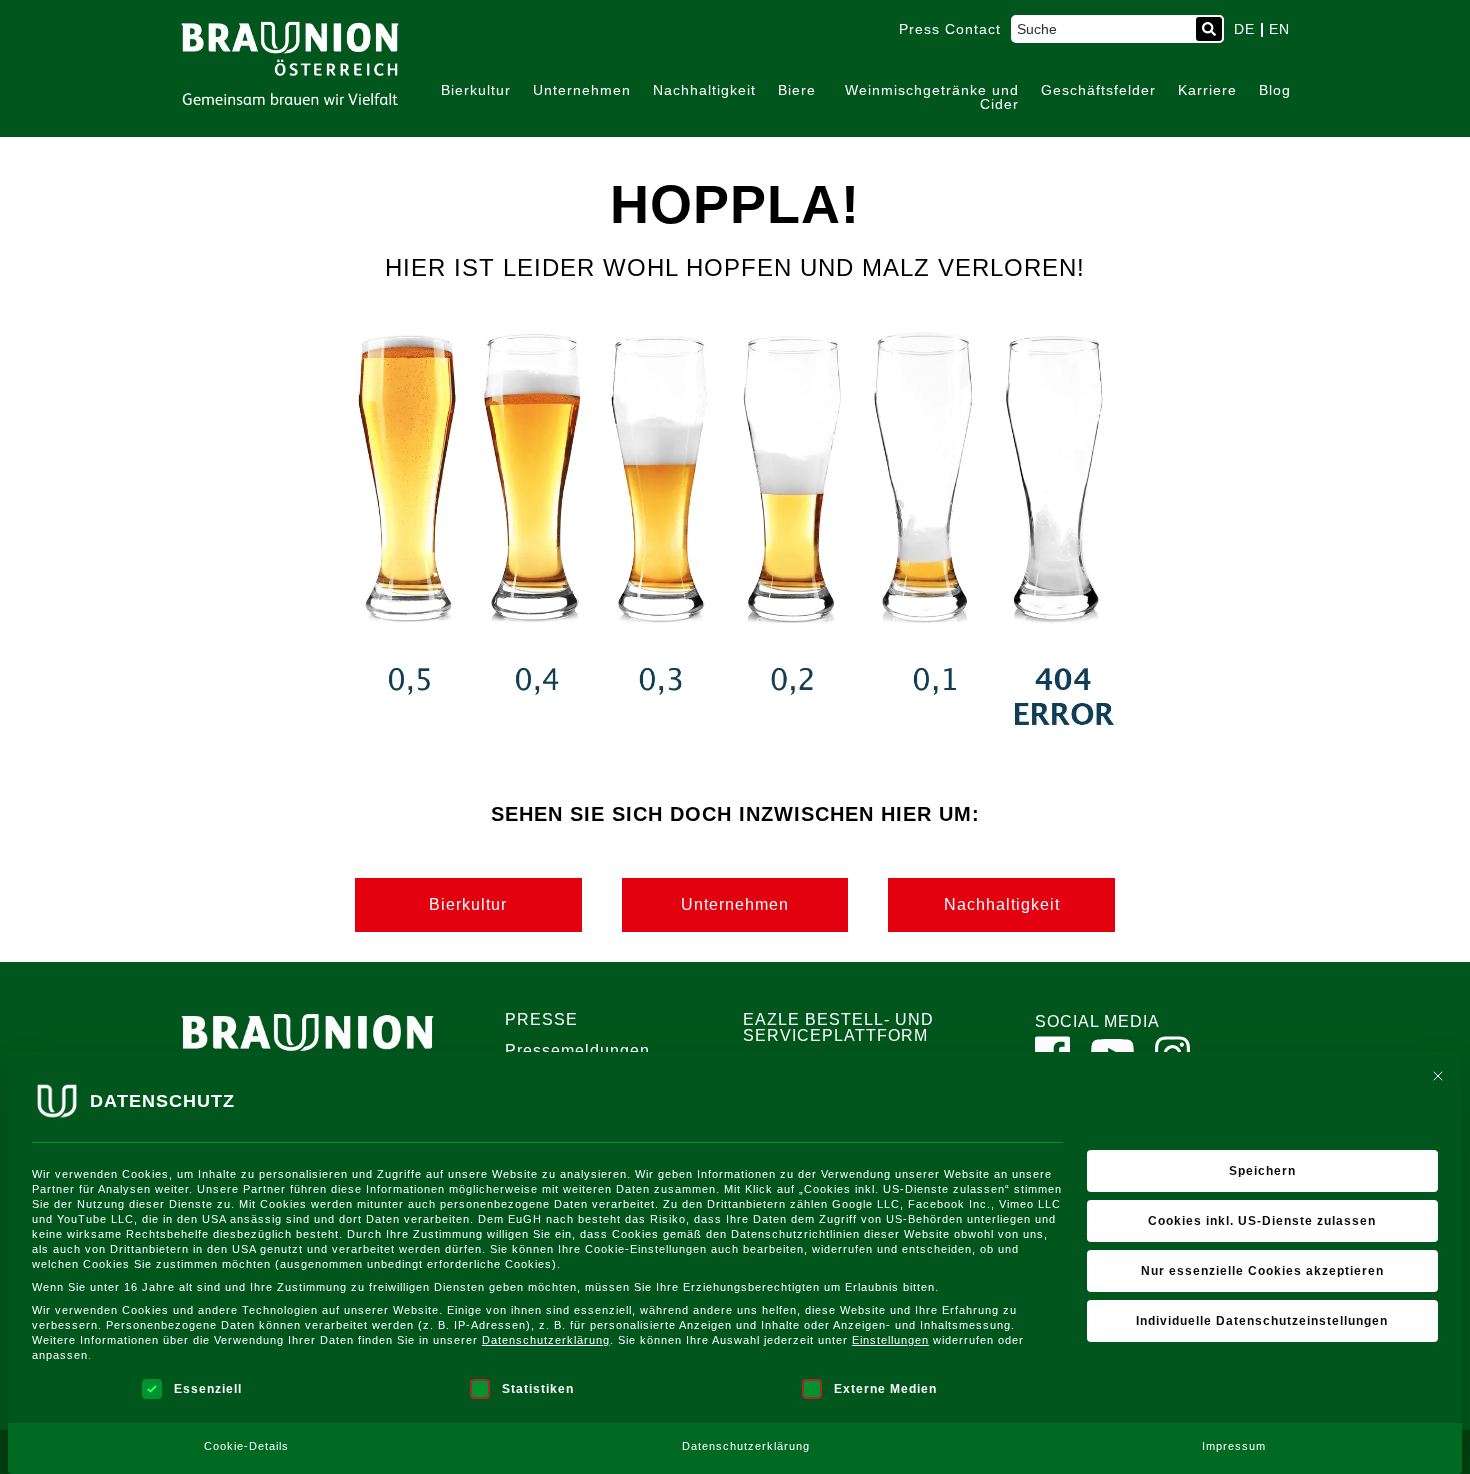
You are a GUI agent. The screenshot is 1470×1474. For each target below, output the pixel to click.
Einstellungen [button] (890, 1340)
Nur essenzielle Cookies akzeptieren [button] (1262, 1271)
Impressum (1234, 1446)
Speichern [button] (1262, 1171)
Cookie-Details (246, 1446)
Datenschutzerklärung (546, 1340)
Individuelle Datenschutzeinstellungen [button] (1262, 1321)
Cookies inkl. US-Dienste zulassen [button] (1262, 1221)
